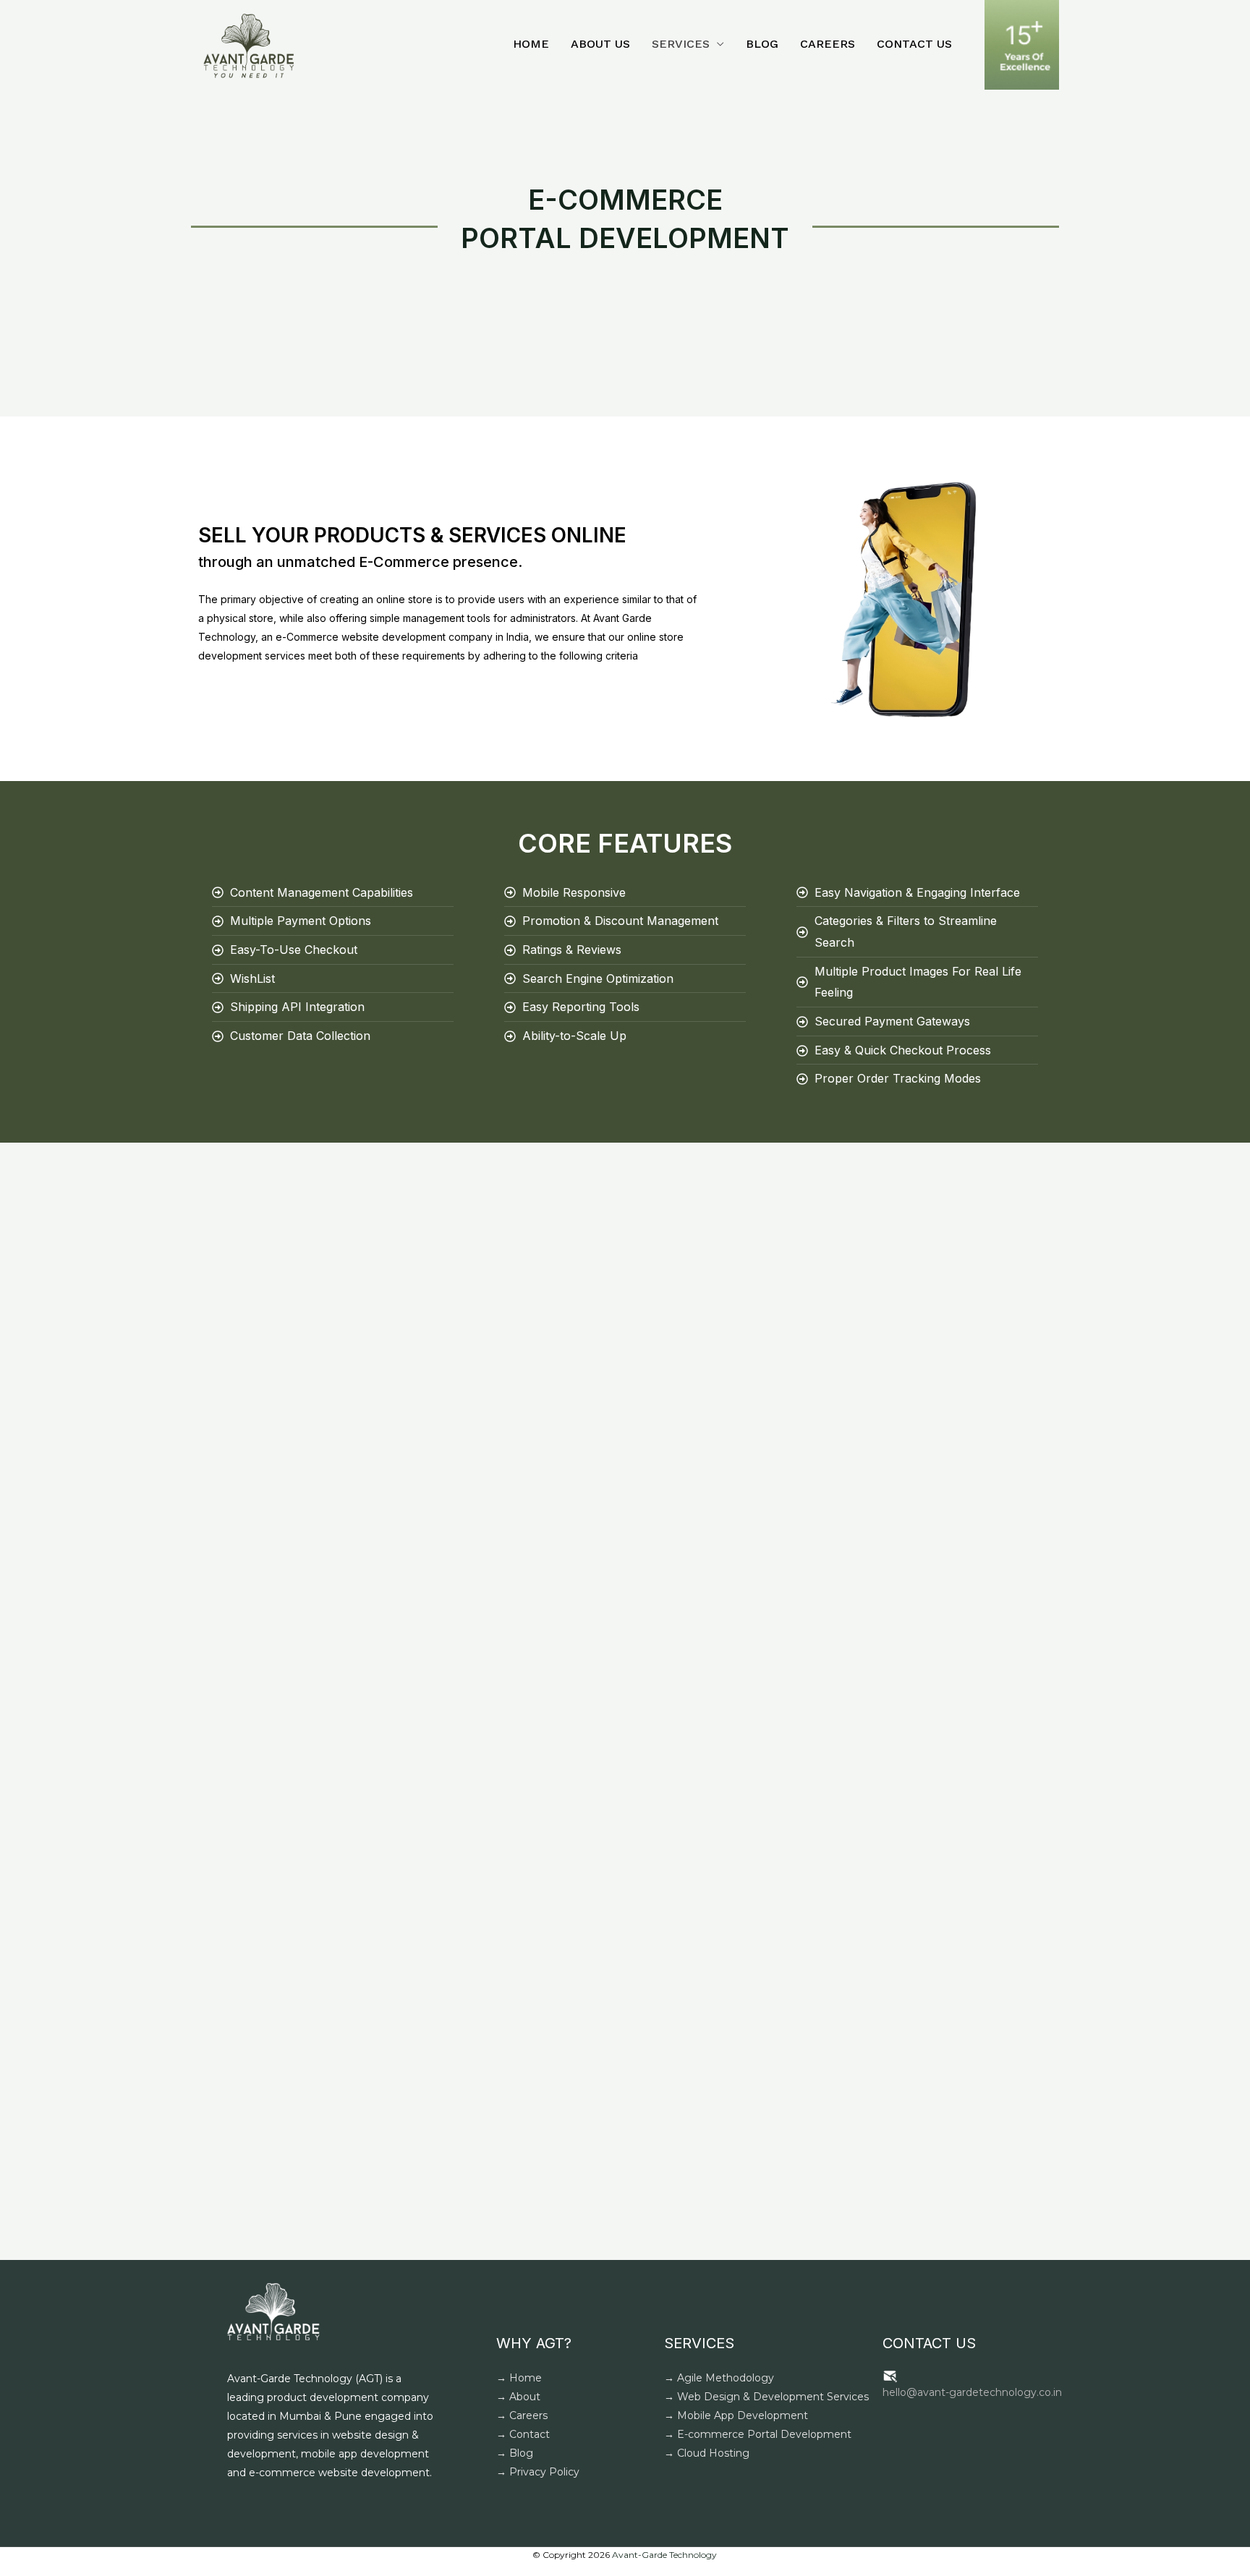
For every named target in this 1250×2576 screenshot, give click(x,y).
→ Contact (523, 2434)
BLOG (762, 44)
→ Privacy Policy (538, 2472)
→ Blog (515, 2453)
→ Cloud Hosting (707, 2453)
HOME (531, 44)
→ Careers (522, 2415)
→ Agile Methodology (719, 2378)
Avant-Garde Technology (664, 2555)
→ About (518, 2397)
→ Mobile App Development (736, 2415)
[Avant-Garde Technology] (249, 44)
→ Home (519, 2378)
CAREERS (828, 44)
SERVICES (681, 44)
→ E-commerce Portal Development (758, 2434)
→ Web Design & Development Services (766, 2397)
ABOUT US (600, 44)
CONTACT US (914, 44)
